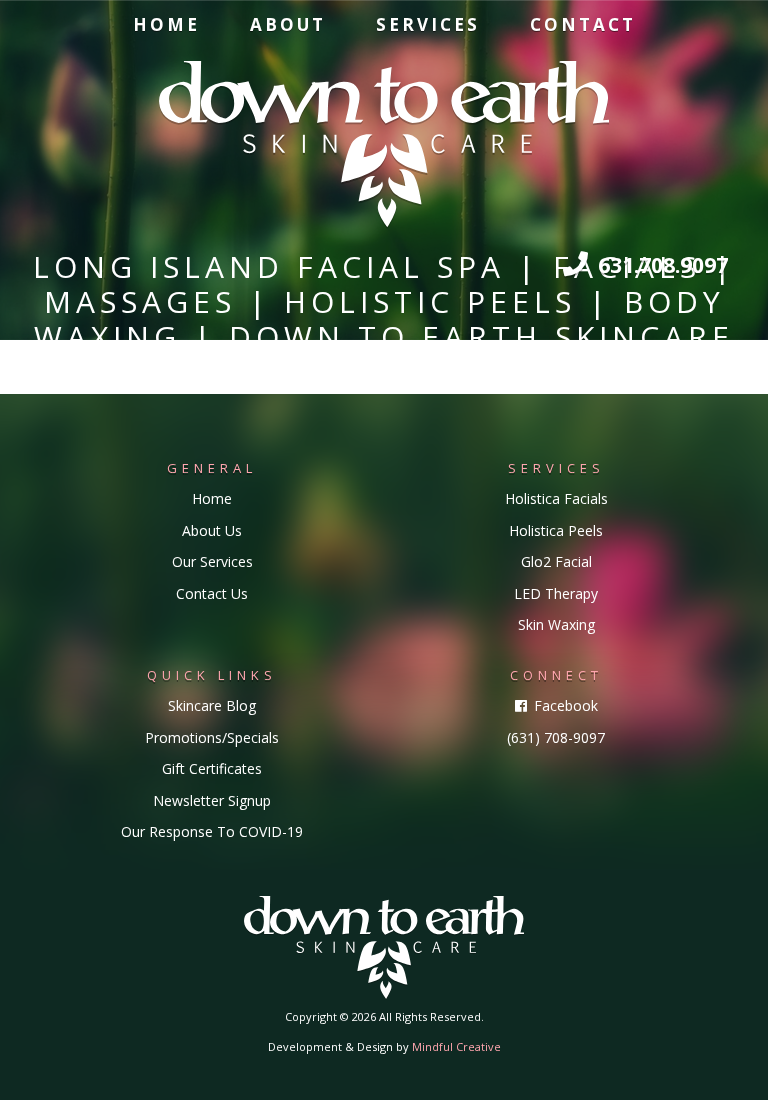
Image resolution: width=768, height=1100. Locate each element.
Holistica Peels (556, 530)
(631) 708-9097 (556, 737)
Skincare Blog (212, 705)
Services (428, 24)
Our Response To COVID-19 (212, 831)
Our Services (212, 561)
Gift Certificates (212, 768)
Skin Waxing (556, 624)
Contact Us (212, 593)
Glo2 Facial (556, 561)
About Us (212, 530)
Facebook (564, 705)
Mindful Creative (456, 1046)
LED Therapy (556, 593)
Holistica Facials (556, 498)
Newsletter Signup (212, 800)
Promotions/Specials (212, 737)
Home (166, 24)
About (288, 24)
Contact (583, 24)
